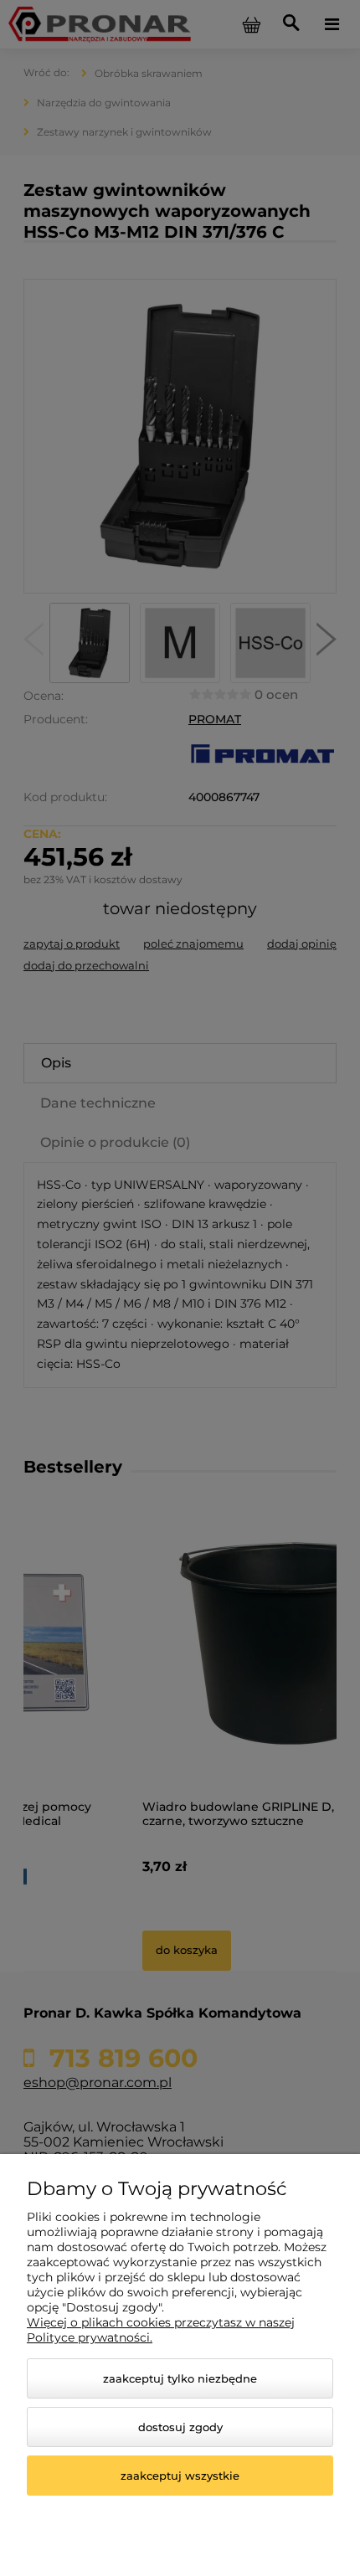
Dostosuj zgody (180, 2427)
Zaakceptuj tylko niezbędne (180, 2378)
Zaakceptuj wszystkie (180, 2476)
